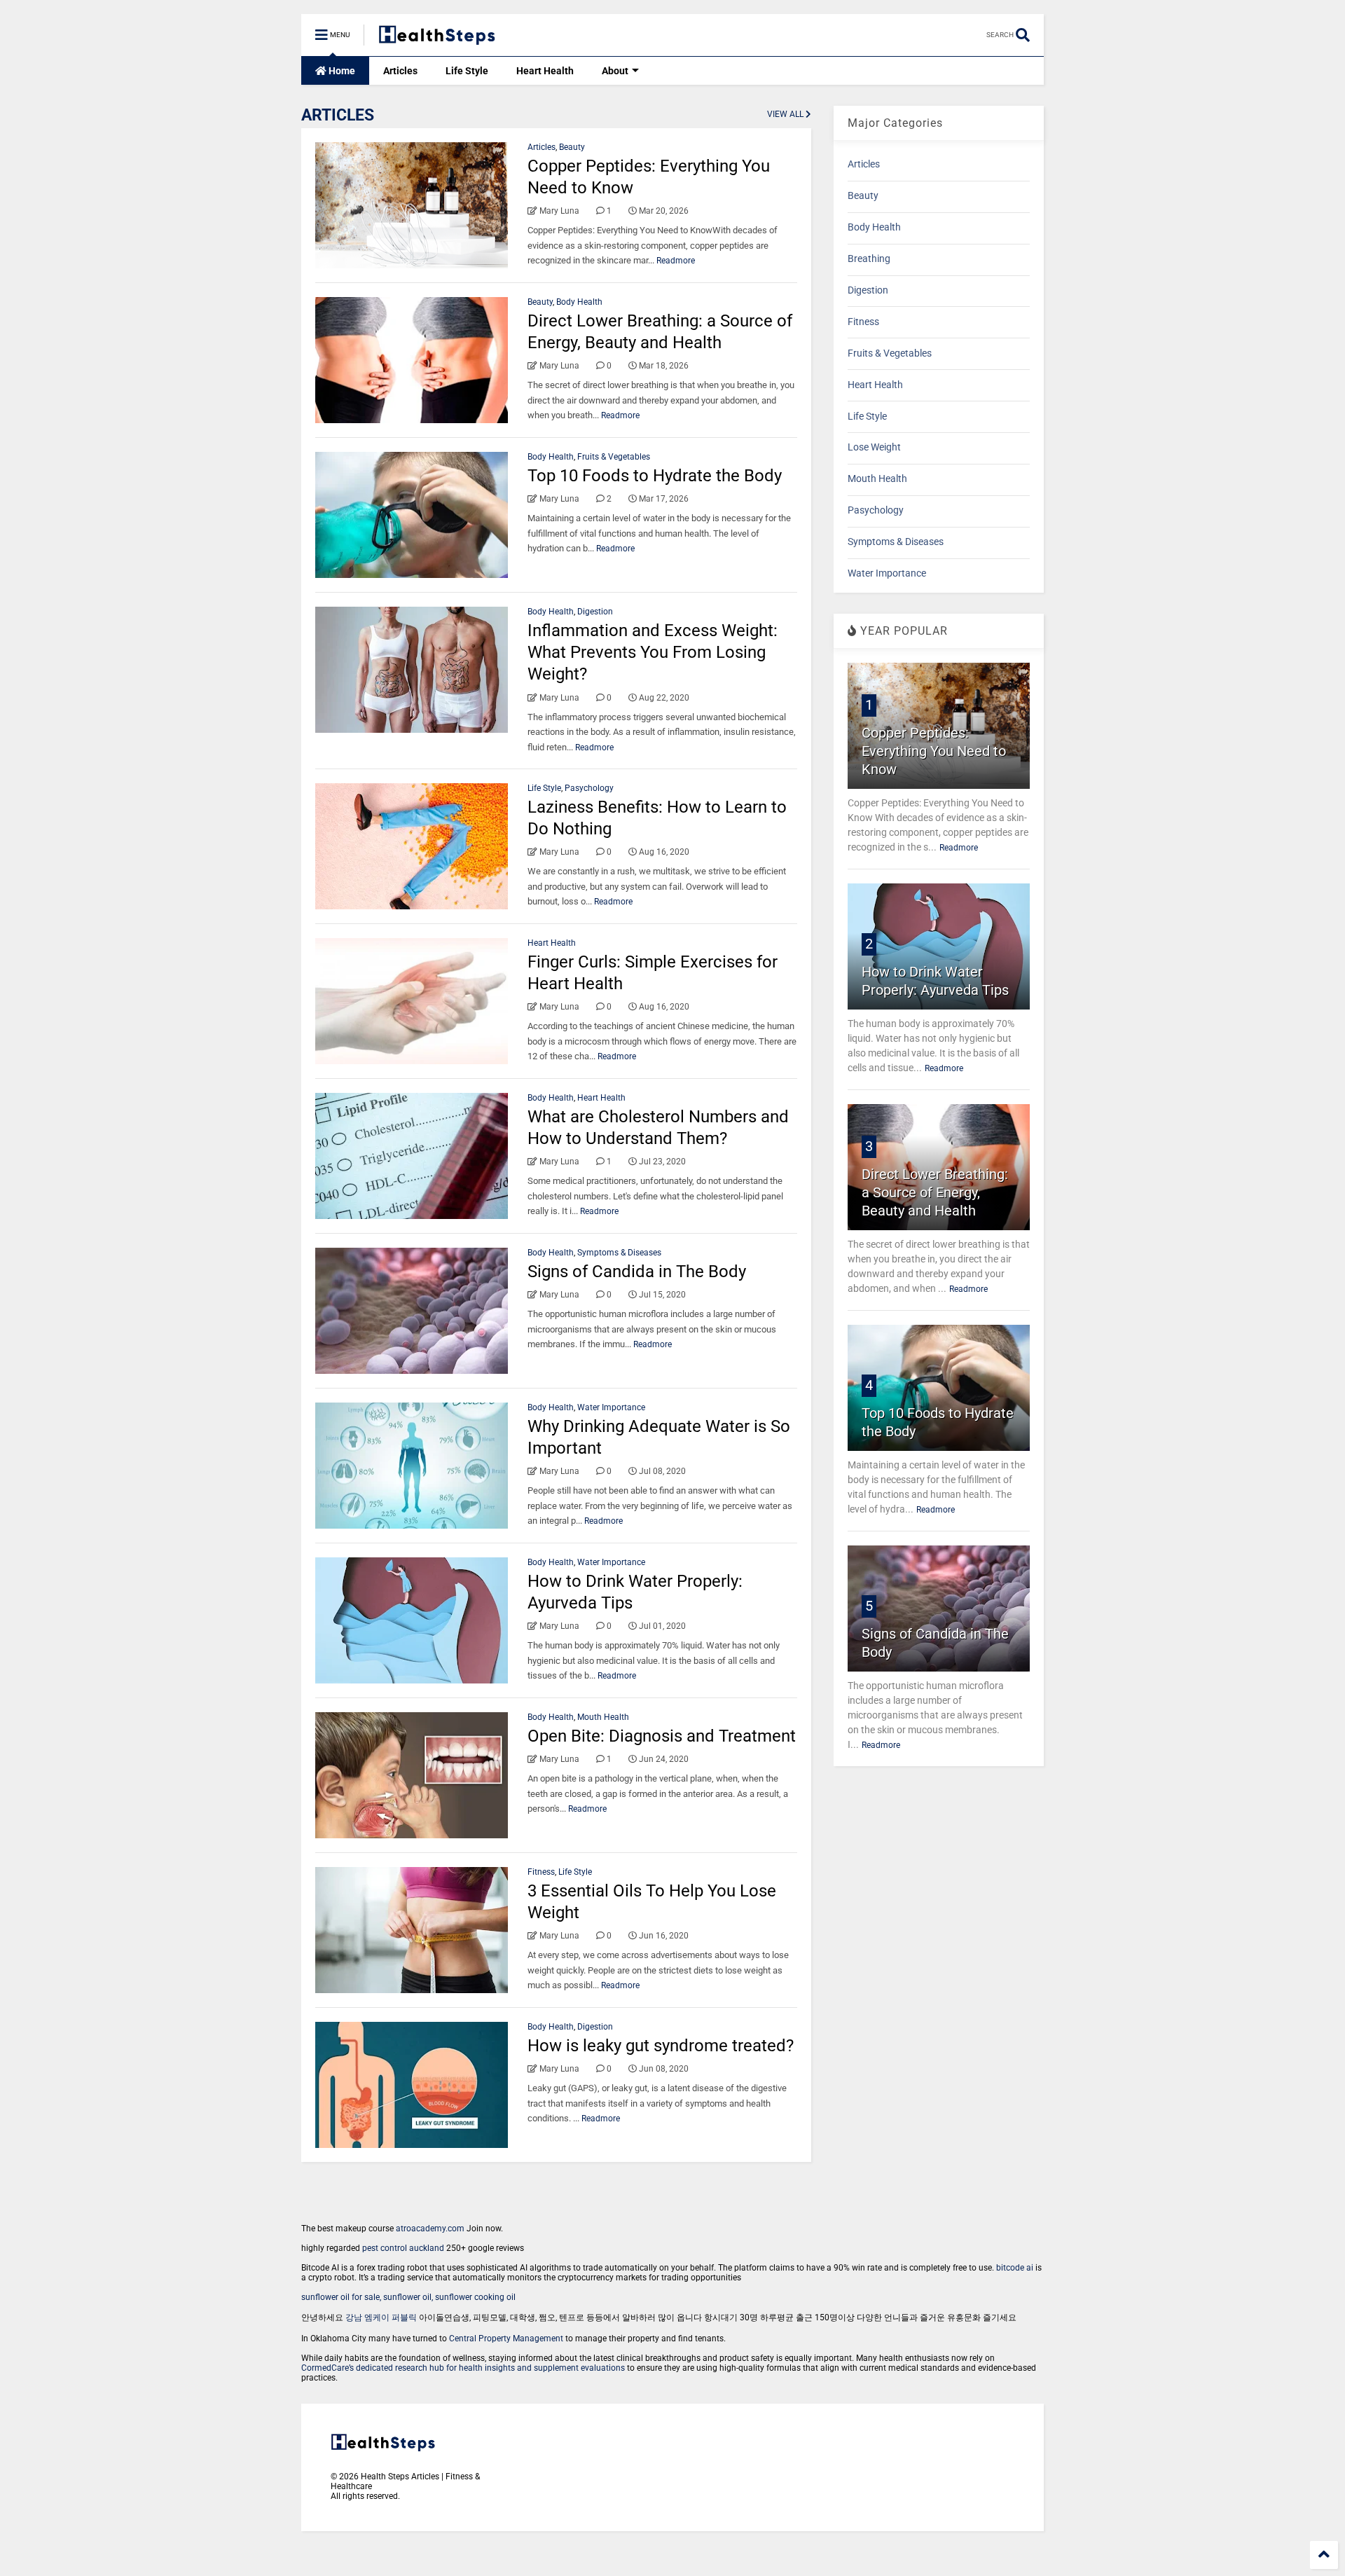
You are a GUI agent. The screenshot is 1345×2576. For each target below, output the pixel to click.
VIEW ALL (786, 114)
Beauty (572, 147)
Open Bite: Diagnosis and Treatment (662, 1736)
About (615, 71)
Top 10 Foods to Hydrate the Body (655, 476)
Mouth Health (603, 1717)
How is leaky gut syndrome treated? (661, 2046)
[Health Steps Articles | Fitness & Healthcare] (437, 39)
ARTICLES (338, 115)
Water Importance (611, 1407)
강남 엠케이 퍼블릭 (381, 2317)
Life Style (467, 71)
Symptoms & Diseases (619, 1253)
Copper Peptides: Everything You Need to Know (934, 751)
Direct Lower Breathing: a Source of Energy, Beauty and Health (935, 1192)
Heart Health (545, 71)
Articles (400, 71)
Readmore (676, 261)
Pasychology (589, 788)
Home (341, 71)
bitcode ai (1015, 2268)
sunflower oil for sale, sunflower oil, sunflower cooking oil (408, 2297)
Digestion (595, 612)
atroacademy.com (430, 2229)
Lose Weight (874, 447)
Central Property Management (506, 2339)
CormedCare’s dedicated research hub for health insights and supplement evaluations (463, 2368)
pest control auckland (403, 2248)
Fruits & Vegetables (614, 457)
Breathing (869, 259)
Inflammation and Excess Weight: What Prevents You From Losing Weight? (653, 652)
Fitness (541, 1872)
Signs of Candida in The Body (637, 1272)
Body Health (579, 302)
